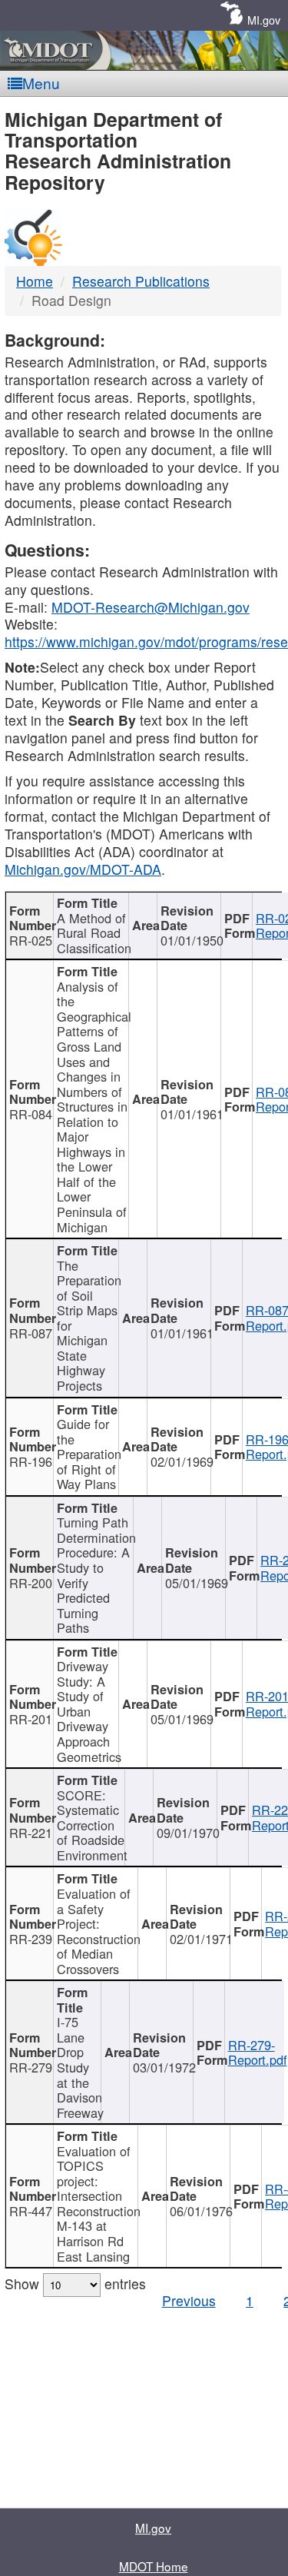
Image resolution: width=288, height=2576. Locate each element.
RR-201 (31, 1719)
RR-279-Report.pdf (258, 2052)
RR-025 (31, 940)
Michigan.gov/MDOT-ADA (83, 869)
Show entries (75, 2283)
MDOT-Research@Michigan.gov (151, 607)
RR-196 (31, 1461)
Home (35, 281)
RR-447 (31, 2211)
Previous (189, 2300)
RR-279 (31, 2067)
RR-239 (31, 1939)
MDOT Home (154, 2566)
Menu (41, 83)
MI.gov (264, 20)
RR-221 (31, 1833)
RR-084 (31, 1114)
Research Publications (141, 281)
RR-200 (31, 1583)
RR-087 (31, 1333)
